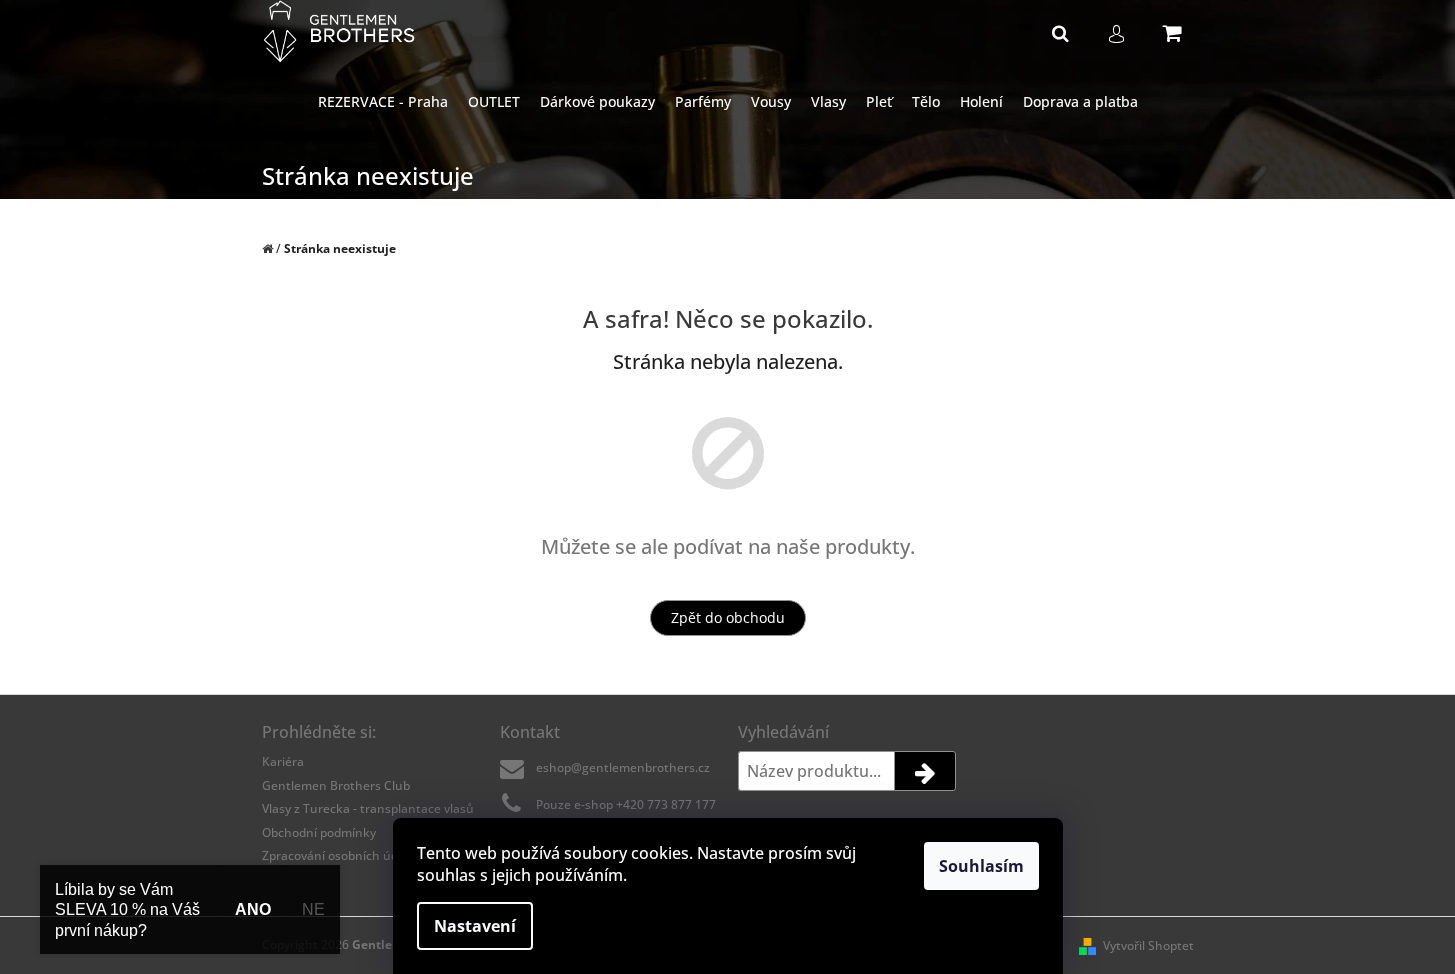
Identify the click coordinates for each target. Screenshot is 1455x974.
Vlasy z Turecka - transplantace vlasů (368, 808)
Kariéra (283, 761)
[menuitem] (383, 102)
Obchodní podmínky (319, 832)
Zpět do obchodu (728, 617)
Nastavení (475, 926)
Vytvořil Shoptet (1148, 945)
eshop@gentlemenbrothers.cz (623, 767)
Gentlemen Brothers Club (336, 785)
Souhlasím (981, 866)
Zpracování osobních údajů (339, 855)
